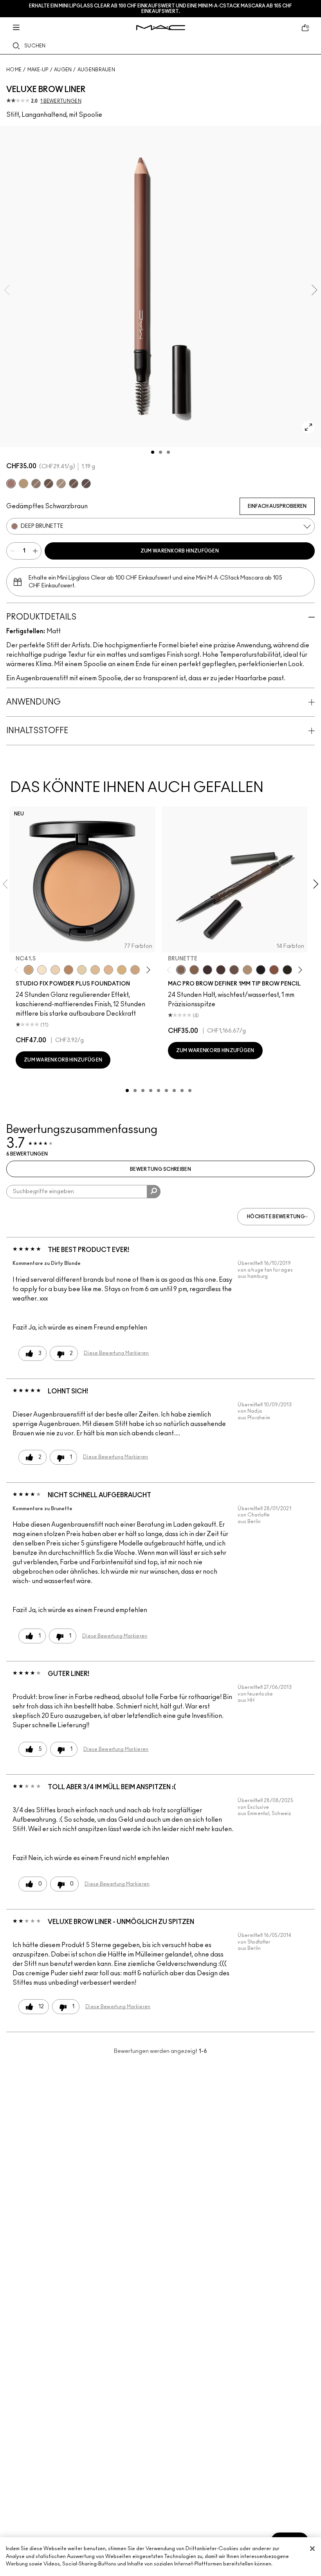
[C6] (69, 970)
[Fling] (23, 484)
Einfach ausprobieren (277, 506)
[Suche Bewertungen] (154, 1192)
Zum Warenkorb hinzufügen (180, 551)
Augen (63, 70)
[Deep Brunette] (11, 484)
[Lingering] (234, 970)
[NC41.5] (29, 970)
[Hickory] (221, 970)
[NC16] (108, 970)
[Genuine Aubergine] (207, 970)
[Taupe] (74, 484)
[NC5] (42, 970)
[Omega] (61, 484)
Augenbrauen (96, 70)
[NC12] (82, 970)
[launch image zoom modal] (308, 427)
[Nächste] (147, 970)
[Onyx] (261, 970)
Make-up (38, 70)
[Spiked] (287, 970)
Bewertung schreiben (160, 1169)
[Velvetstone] (86, 484)
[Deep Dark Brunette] (49, 484)
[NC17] (122, 970)
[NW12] (55, 970)
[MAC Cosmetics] (161, 28)
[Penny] (274, 970)
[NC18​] (135, 970)
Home (14, 70)
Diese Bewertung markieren (116, 1353)
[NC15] (95, 970)
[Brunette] (36, 484)
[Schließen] (312, 2549)
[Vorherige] (18, 970)
